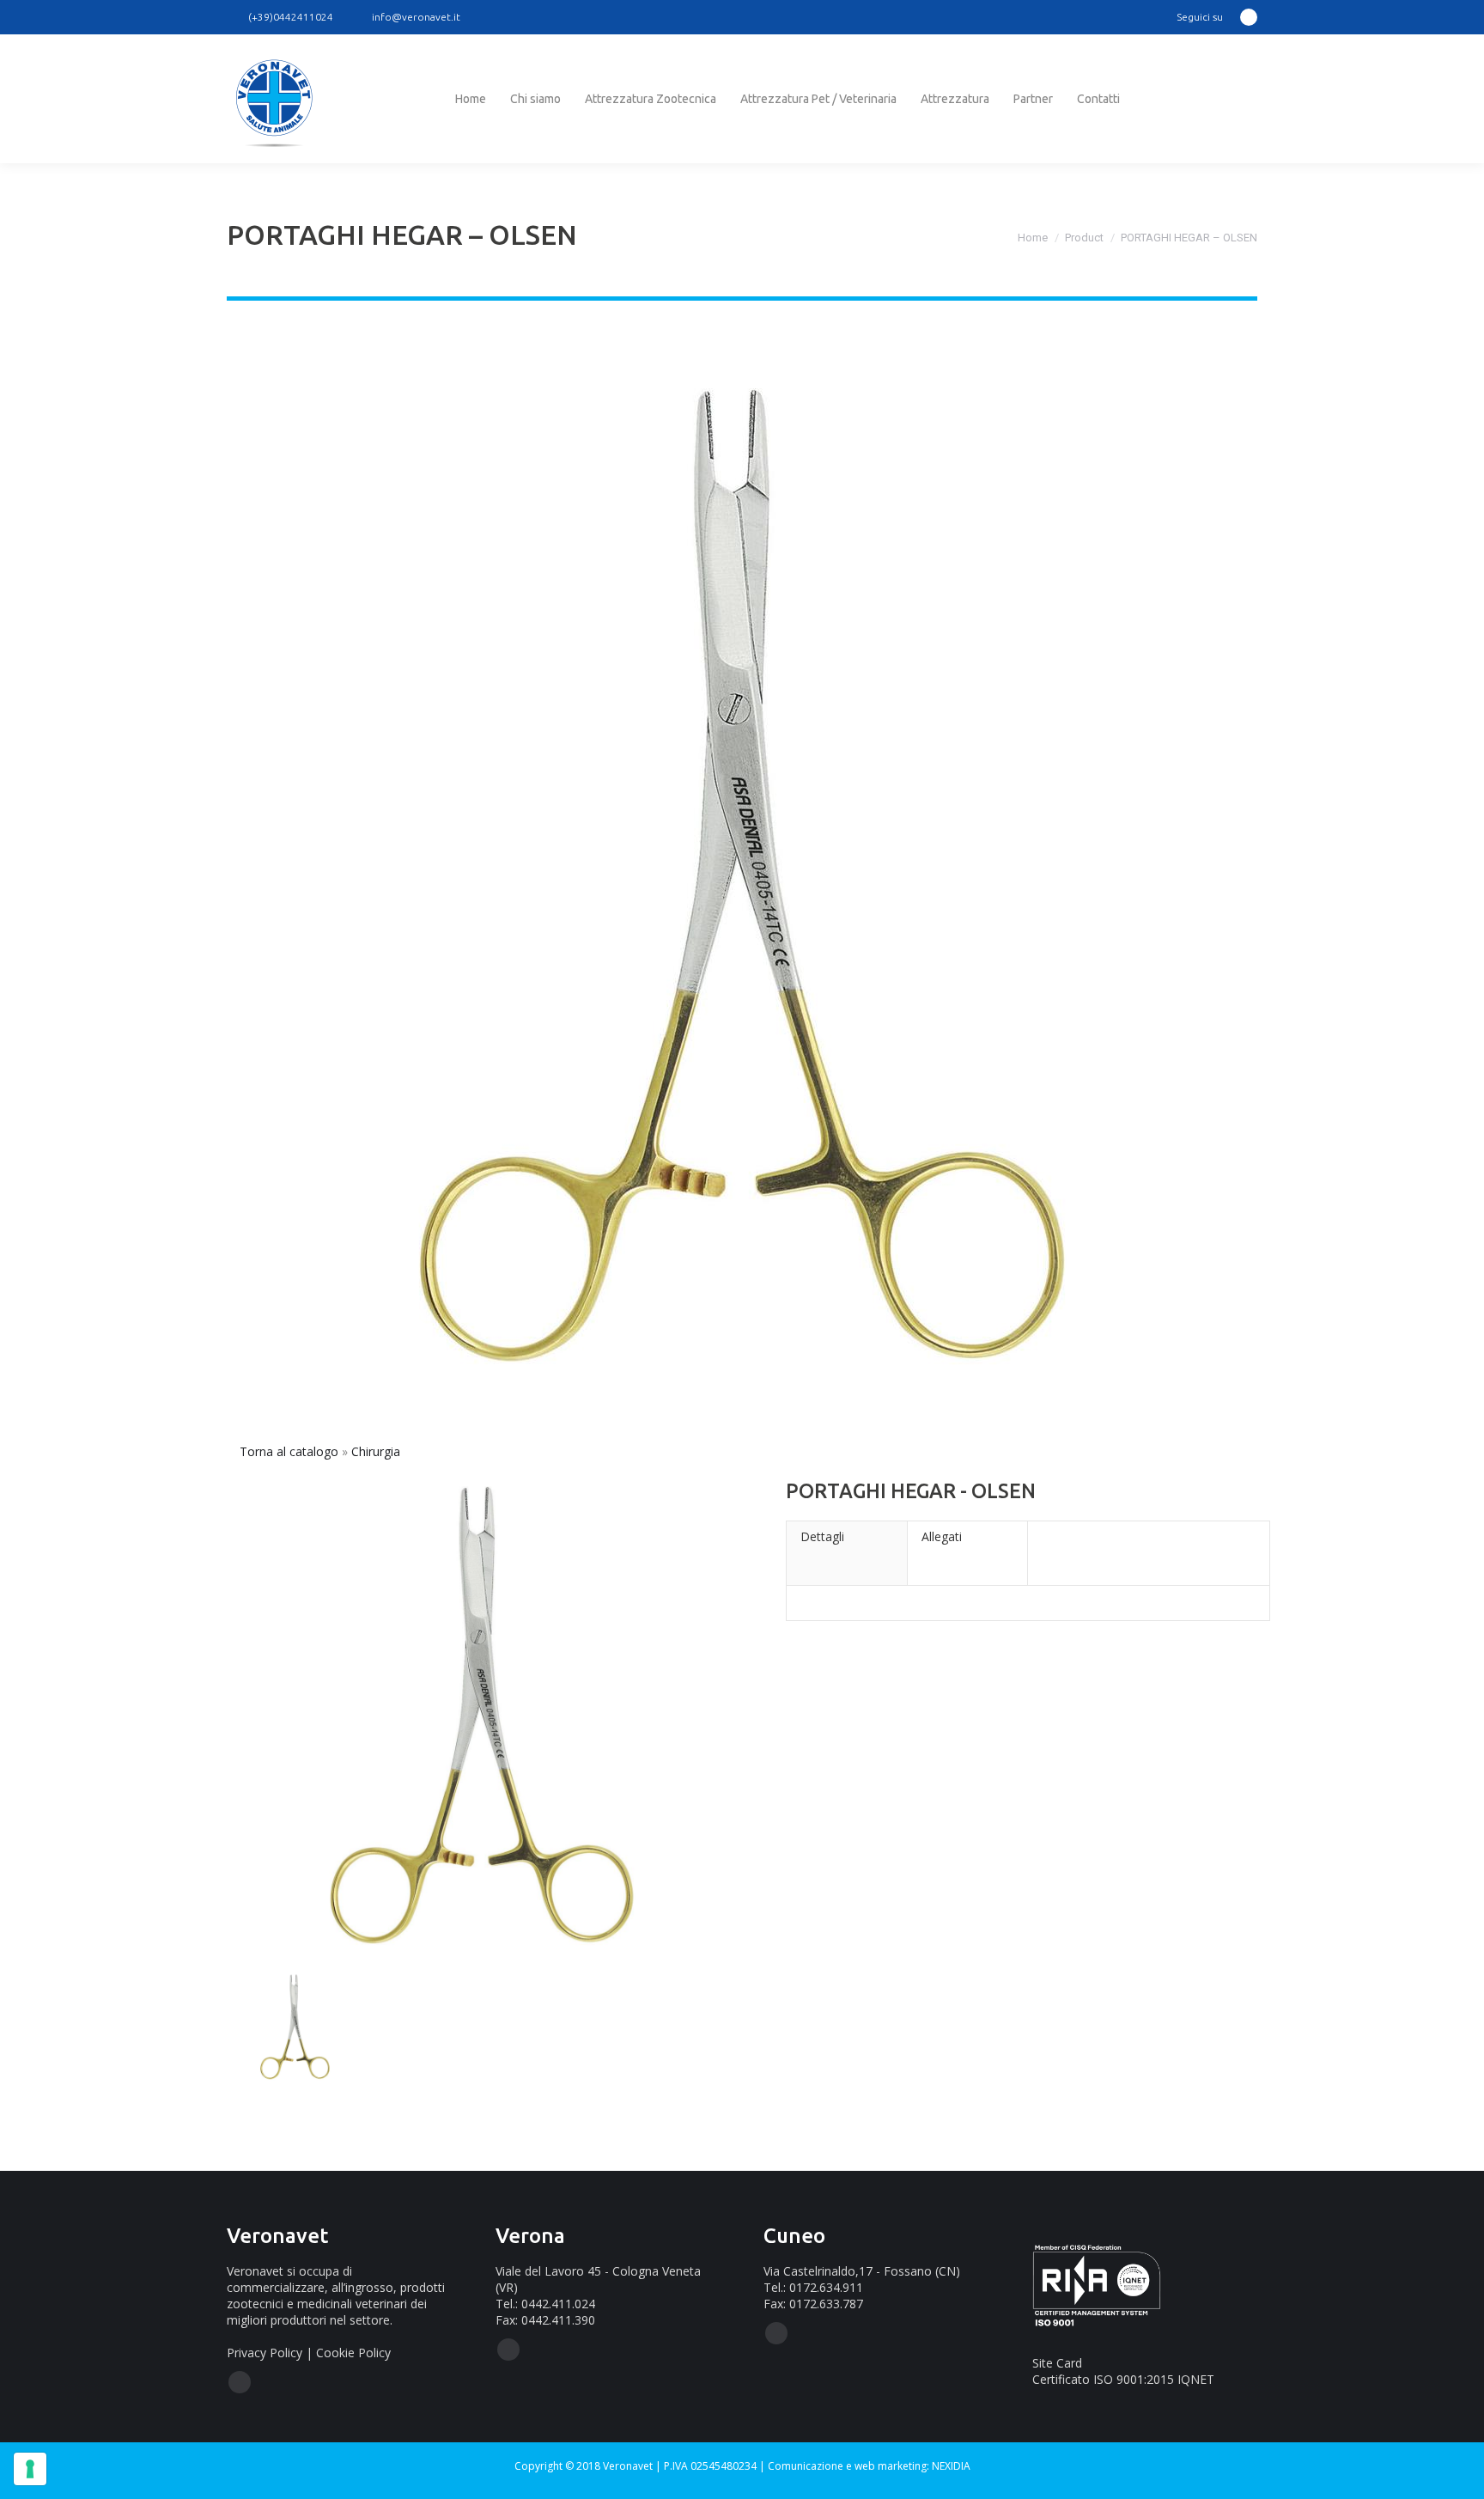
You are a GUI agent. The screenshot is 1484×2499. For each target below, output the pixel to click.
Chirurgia (376, 1451)
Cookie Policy (353, 2353)
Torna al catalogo (291, 1451)
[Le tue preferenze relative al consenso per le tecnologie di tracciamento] (30, 2469)
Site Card (1057, 2363)
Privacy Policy (265, 2353)
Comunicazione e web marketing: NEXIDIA (869, 2466)
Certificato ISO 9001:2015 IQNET (1123, 2379)
